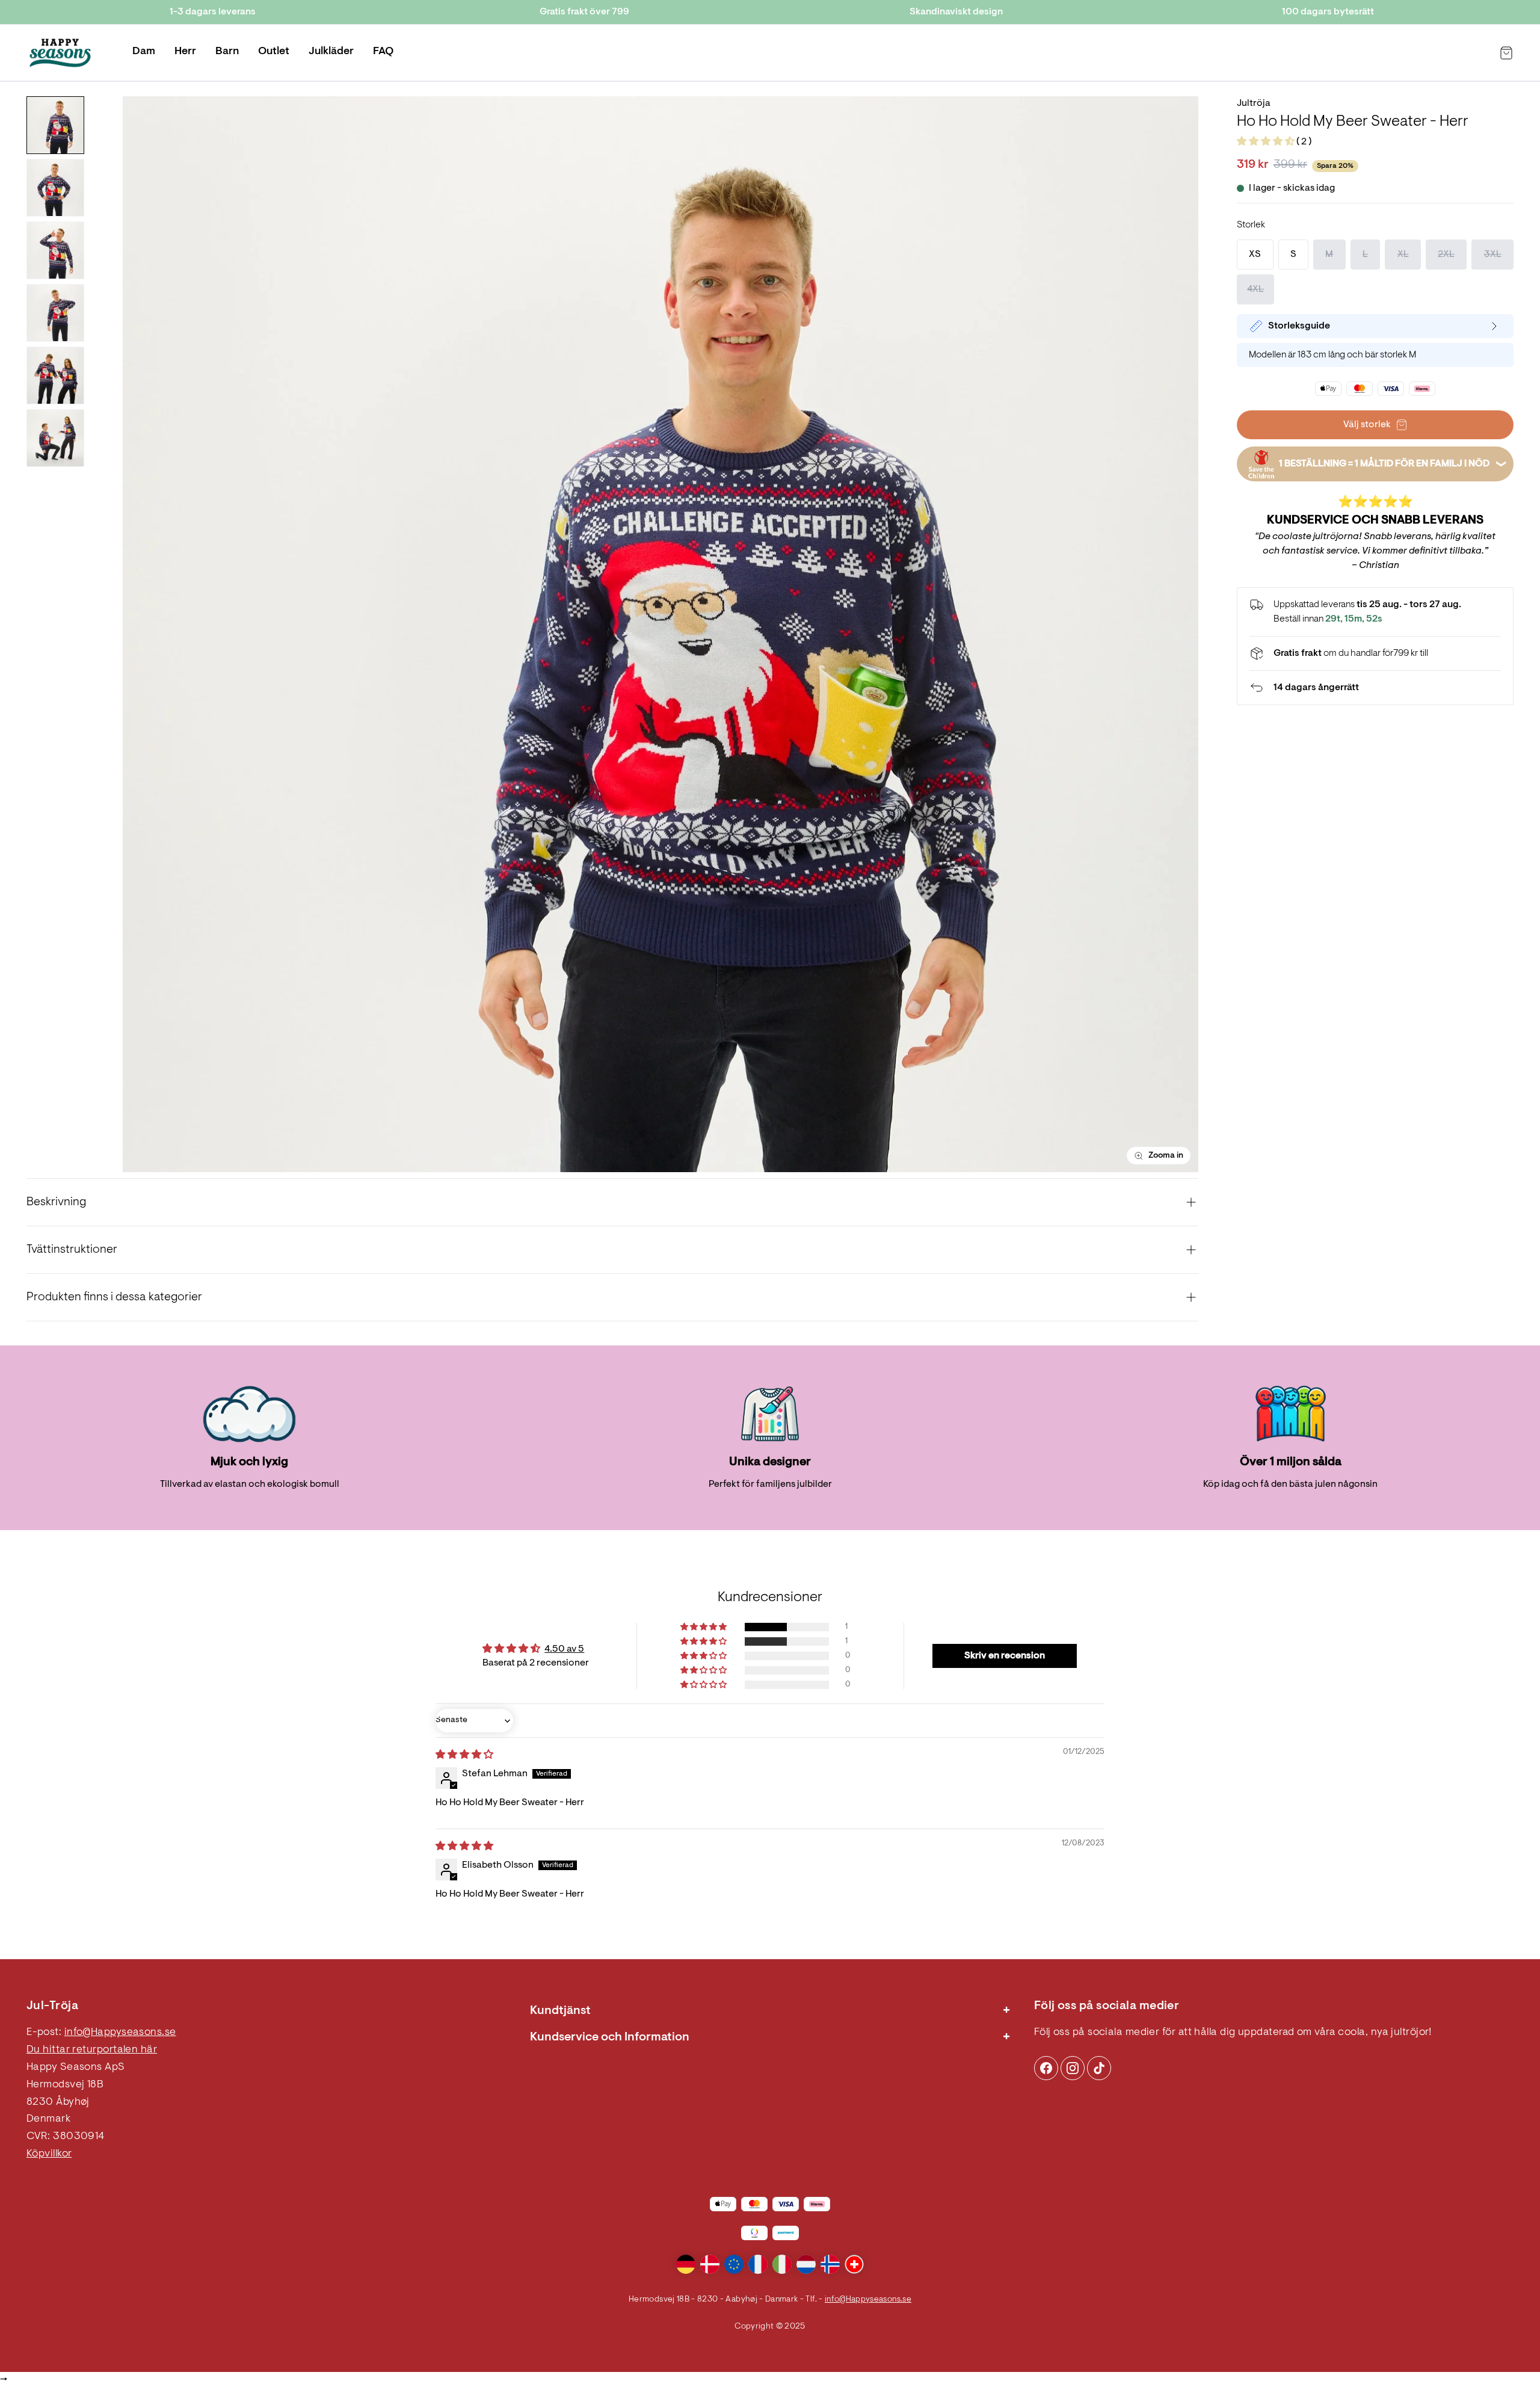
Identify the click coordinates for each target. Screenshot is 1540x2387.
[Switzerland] (854, 2264)
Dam (144, 52)
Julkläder (331, 52)
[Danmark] (710, 2264)
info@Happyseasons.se (120, 2033)
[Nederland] (806, 2264)
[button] (1267, 142)
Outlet (274, 52)
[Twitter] (1099, 2068)
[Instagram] (1046, 2068)
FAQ (383, 52)
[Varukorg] (1506, 53)
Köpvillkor (49, 2154)
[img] (464, 1755)
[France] (758, 2264)
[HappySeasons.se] (60, 53)
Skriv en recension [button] (1005, 1656)
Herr (185, 52)
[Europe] (734, 2264)
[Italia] (782, 2264)
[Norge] (830, 2264)
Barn (227, 52)
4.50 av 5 (564, 1649)
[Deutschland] (686, 2264)
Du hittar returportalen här (92, 2050)
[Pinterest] (1073, 2068)
